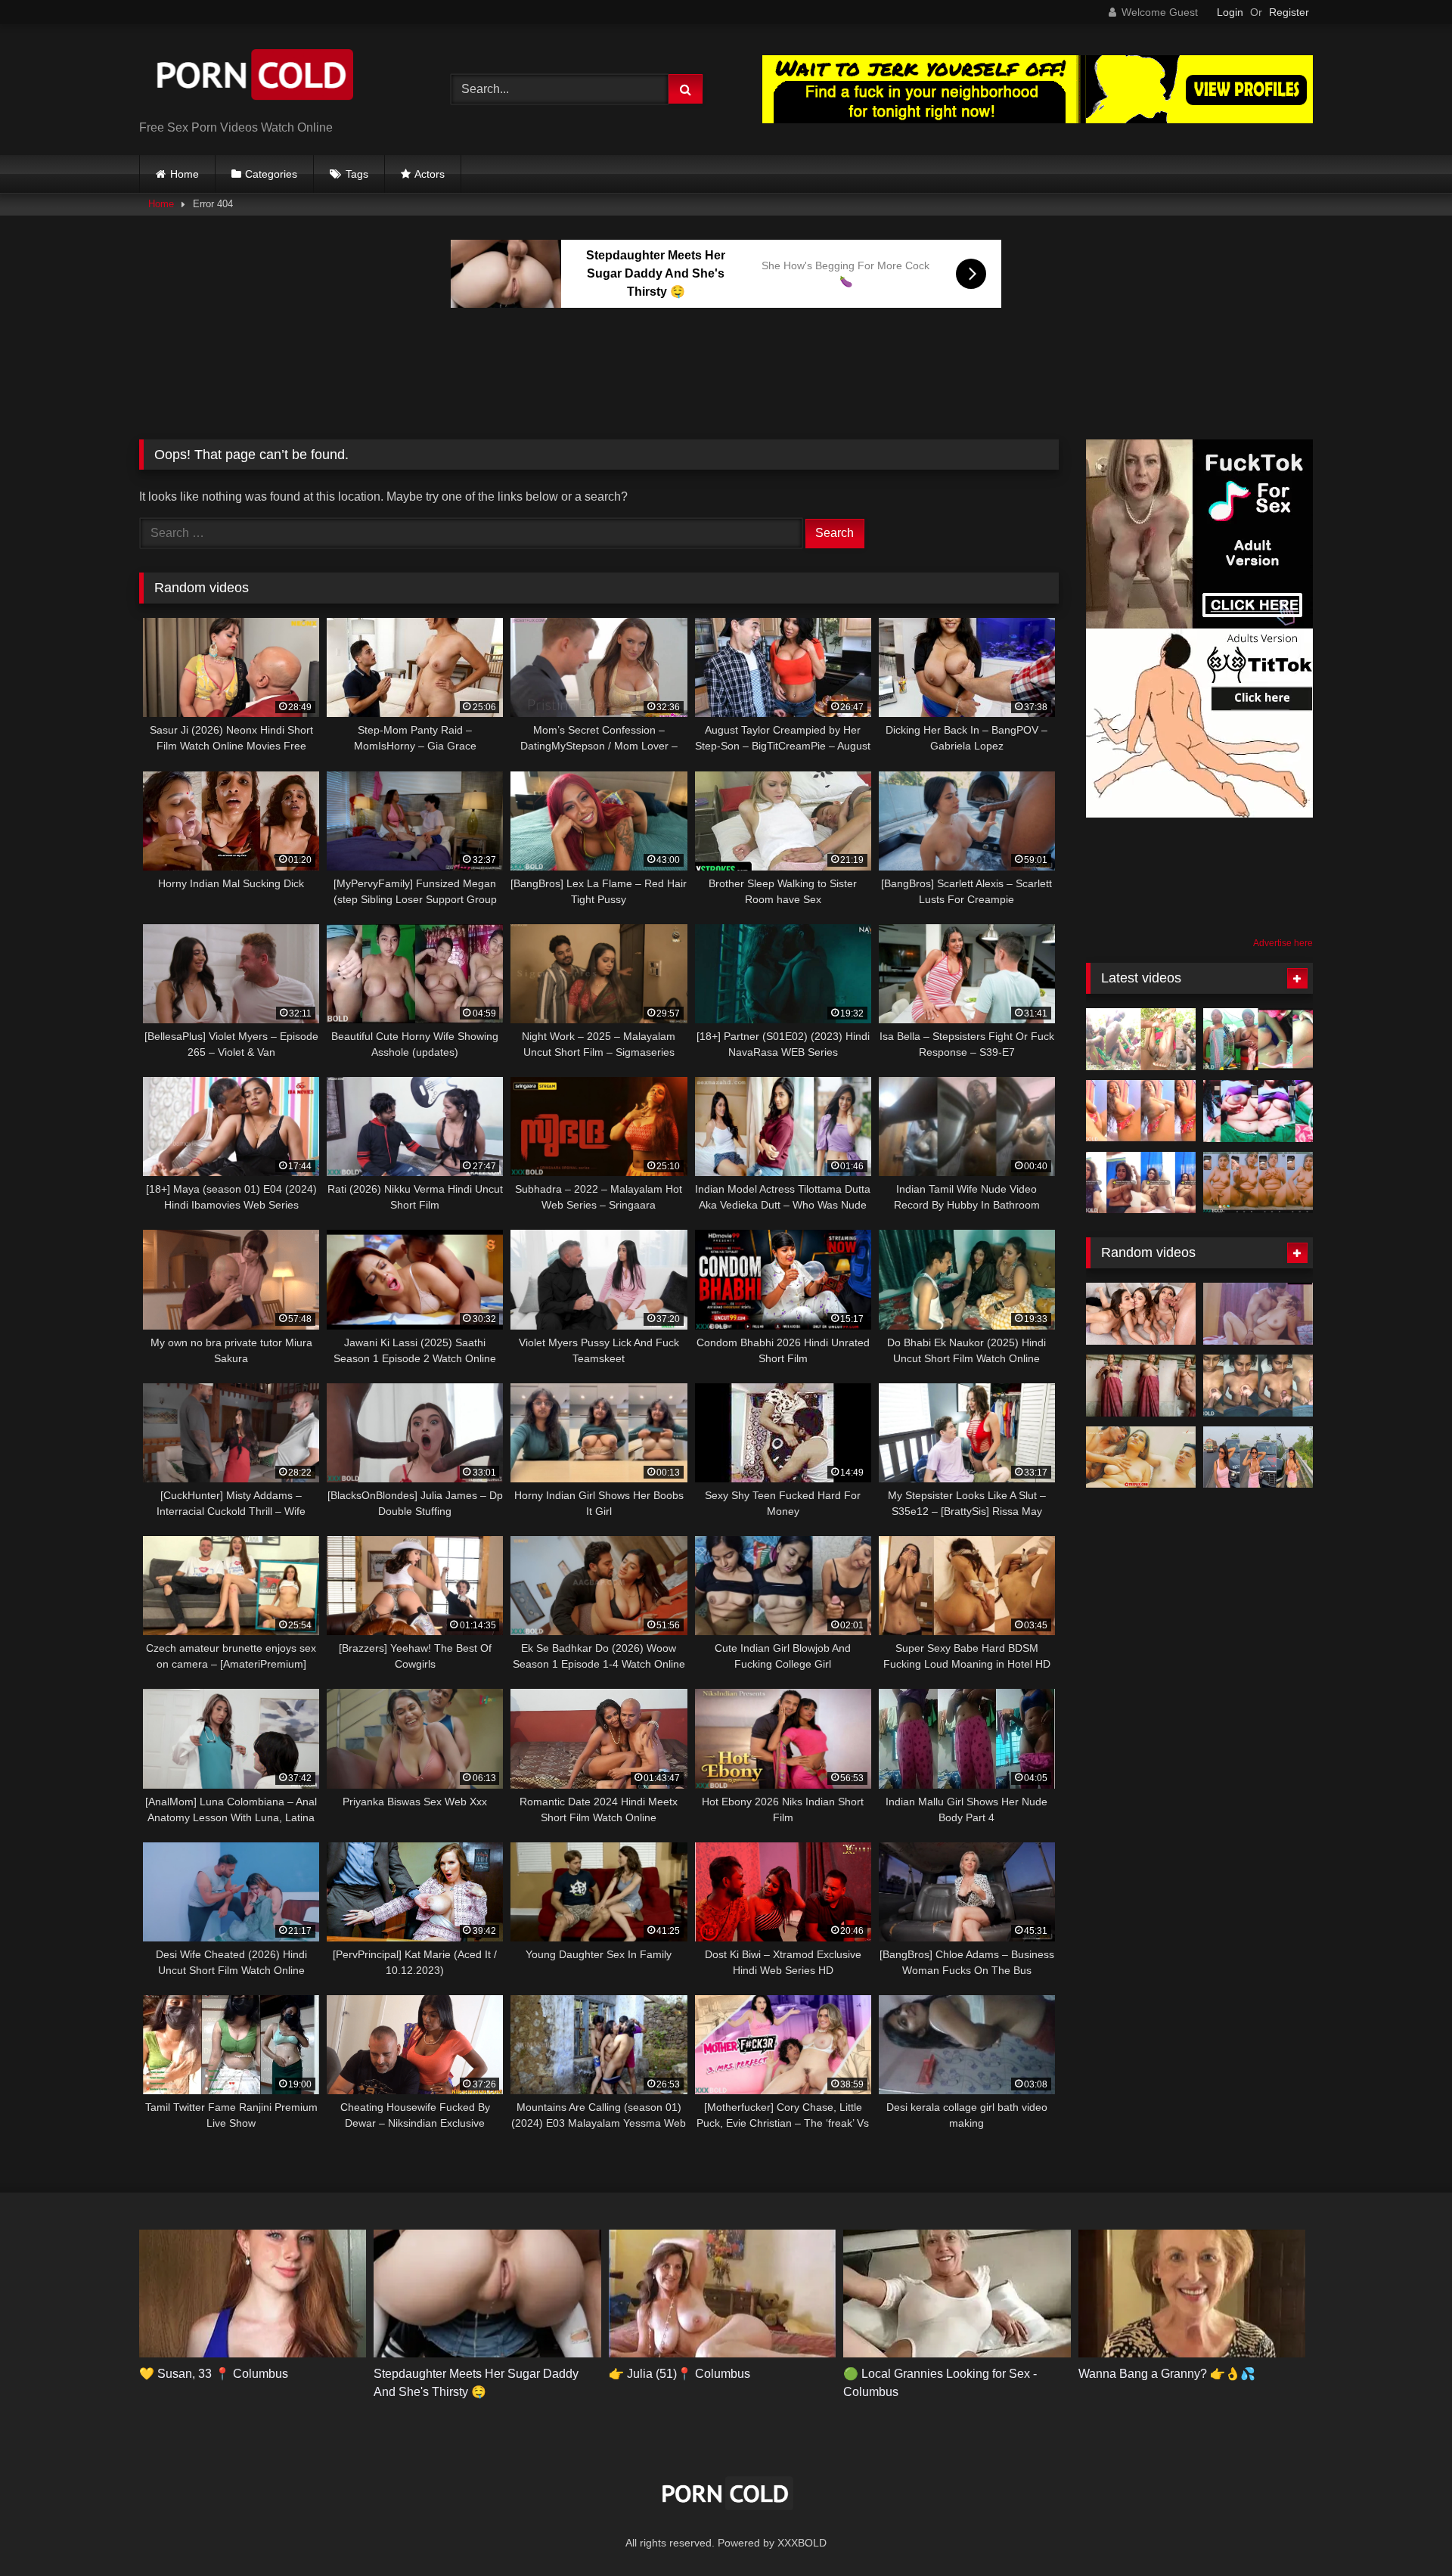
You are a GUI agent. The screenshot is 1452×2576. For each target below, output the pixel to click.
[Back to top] (1405, 2531)
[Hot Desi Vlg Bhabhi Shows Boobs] (1258, 1111)
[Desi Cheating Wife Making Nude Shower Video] (1141, 1386)
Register (1289, 12)
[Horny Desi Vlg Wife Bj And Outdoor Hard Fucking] (1141, 1039)
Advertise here (1283, 943)
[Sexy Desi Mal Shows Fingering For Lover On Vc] (1258, 1183)
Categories (271, 174)
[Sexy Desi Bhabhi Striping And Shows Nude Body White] (1141, 1183)
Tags (357, 174)
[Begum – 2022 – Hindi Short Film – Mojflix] (1258, 1314)
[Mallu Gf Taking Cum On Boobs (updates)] (1258, 1386)
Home (185, 174)
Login (1230, 12)
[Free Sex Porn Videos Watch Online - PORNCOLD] (253, 78)
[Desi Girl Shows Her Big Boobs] (1258, 1039)
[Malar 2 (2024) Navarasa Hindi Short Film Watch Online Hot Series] (1141, 1457)
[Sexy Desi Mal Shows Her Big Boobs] (1141, 1111)
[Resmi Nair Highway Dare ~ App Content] (1258, 1457)
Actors (430, 174)
